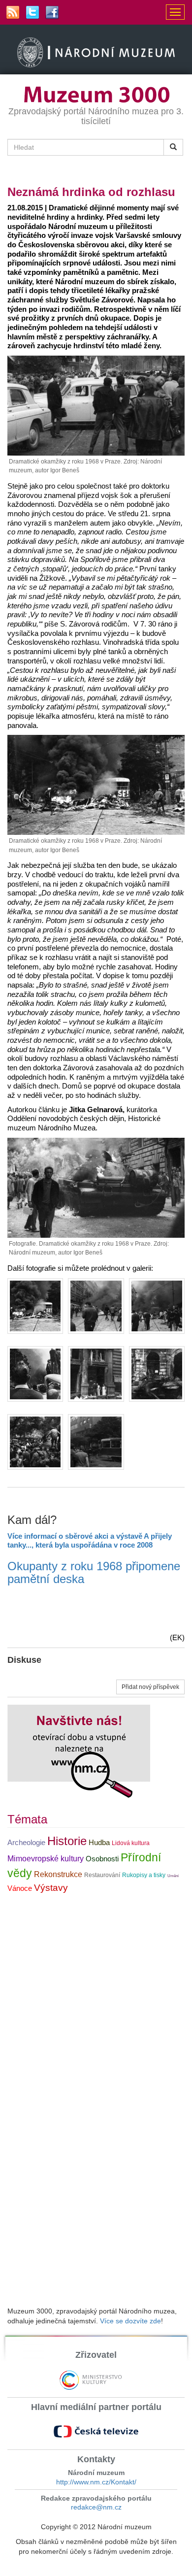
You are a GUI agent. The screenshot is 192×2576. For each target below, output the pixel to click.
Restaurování (102, 1875)
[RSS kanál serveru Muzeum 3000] (13, 12)
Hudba (99, 1843)
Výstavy (51, 1888)
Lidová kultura (131, 1843)
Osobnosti (102, 1859)
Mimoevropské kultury (46, 1859)
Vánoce (20, 1888)
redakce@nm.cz (96, 2507)
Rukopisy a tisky (144, 1875)
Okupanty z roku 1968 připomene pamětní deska (94, 1572)
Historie (67, 1841)
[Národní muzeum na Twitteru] (32, 12)
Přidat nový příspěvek (150, 1687)
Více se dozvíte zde (130, 2321)
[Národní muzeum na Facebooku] (52, 12)
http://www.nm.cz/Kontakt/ (96, 2482)
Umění (173, 1876)
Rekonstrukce (58, 1874)
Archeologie (26, 1843)
